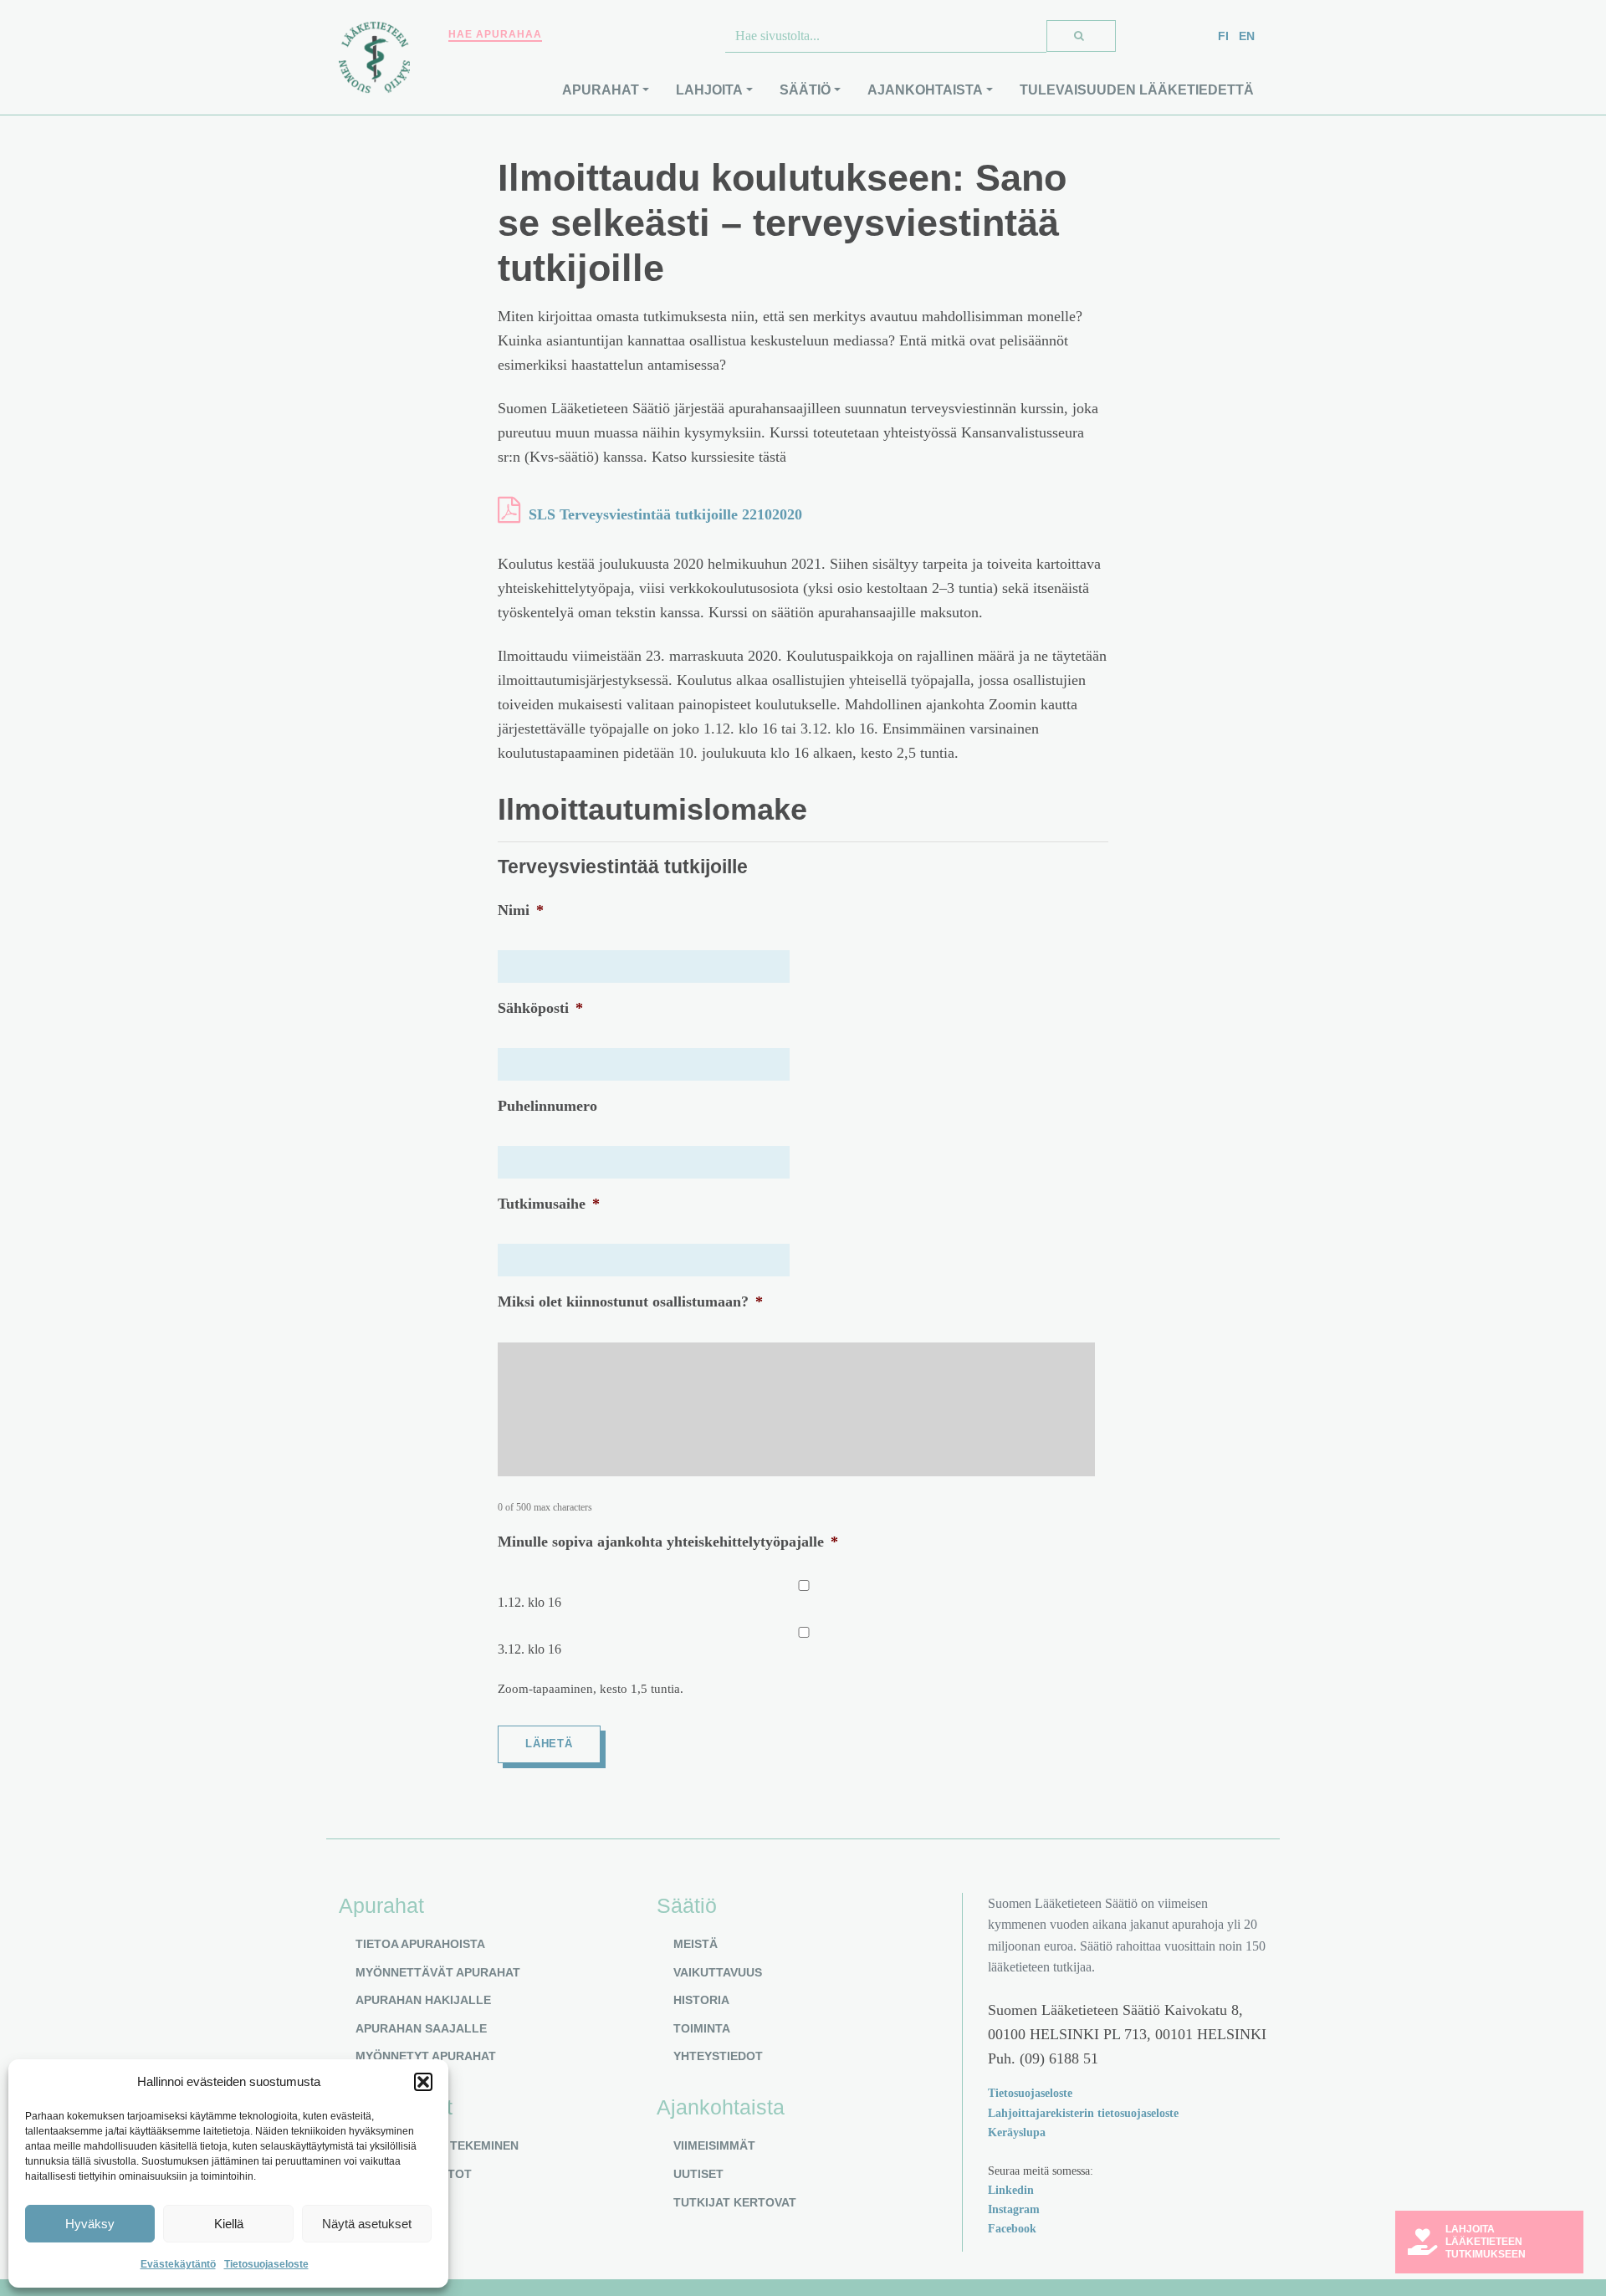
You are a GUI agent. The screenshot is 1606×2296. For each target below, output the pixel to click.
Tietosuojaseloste (266, 2264)
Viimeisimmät (714, 2145)
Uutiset (698, 2174)
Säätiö (805, 90)
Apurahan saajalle (421, 2028)
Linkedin (1011, 2190)
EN (1247, 36)
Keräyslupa (1017, 2132)
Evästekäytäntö (178, 2264)
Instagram (1014, 2209)
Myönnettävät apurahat (438, 1972)
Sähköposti (540, 1008)
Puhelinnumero (547, 1106)
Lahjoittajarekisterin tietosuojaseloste (1083, 2113)
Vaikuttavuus (718, 1972)
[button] (423, 2082)
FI (1223, 36)
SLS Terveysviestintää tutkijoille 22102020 (665, 514)
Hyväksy (90, 2224)
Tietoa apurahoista (420, 1944)
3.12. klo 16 (529, 1649)
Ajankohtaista (925, 90)
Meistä (696, 1944)
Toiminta (702, 2028)
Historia (701, 2000)
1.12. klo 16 (529, 1602)
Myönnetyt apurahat (426, 2056)
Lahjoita (709, 90)
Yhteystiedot (718, 2056)
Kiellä (229, 2224)
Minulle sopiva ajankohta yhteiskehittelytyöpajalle (668, 1542)
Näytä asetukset (367, 2224)
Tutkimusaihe (549, 1204)
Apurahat (601, 90)
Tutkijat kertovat (735, 2202)
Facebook (1012, 2228)
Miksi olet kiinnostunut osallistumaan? (630, 1301)
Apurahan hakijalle (423, 2000)
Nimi (521, 910)
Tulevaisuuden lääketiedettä (1137, 90)
